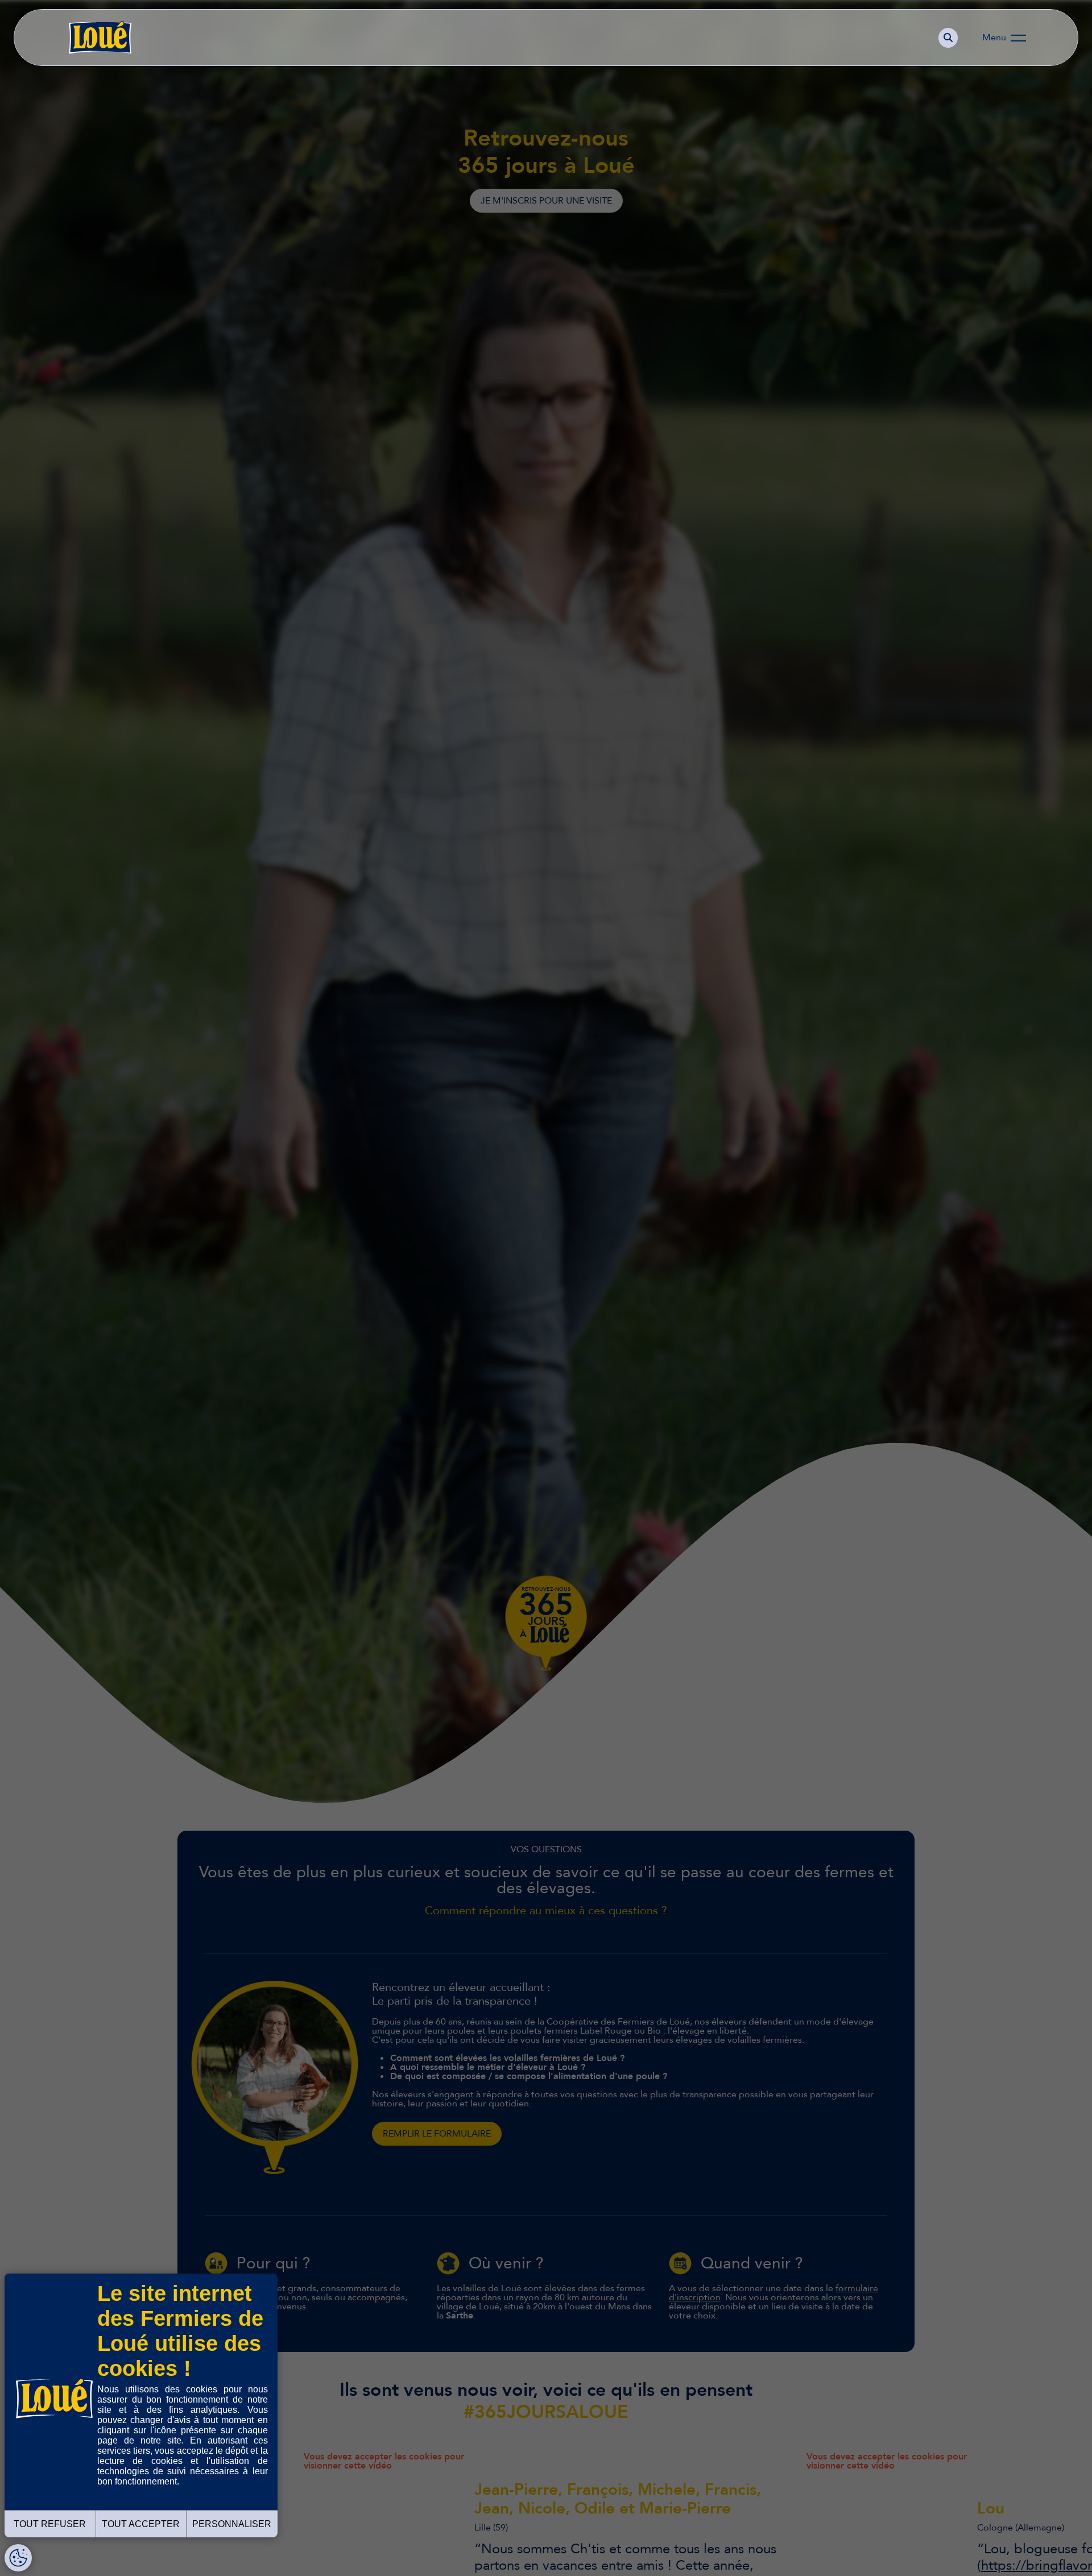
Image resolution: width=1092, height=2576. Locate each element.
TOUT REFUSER (50, 2524)
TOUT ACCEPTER (141, 2524)
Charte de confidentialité (146, 2502)
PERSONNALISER (232, 2524)
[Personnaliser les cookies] (18, 2558)
